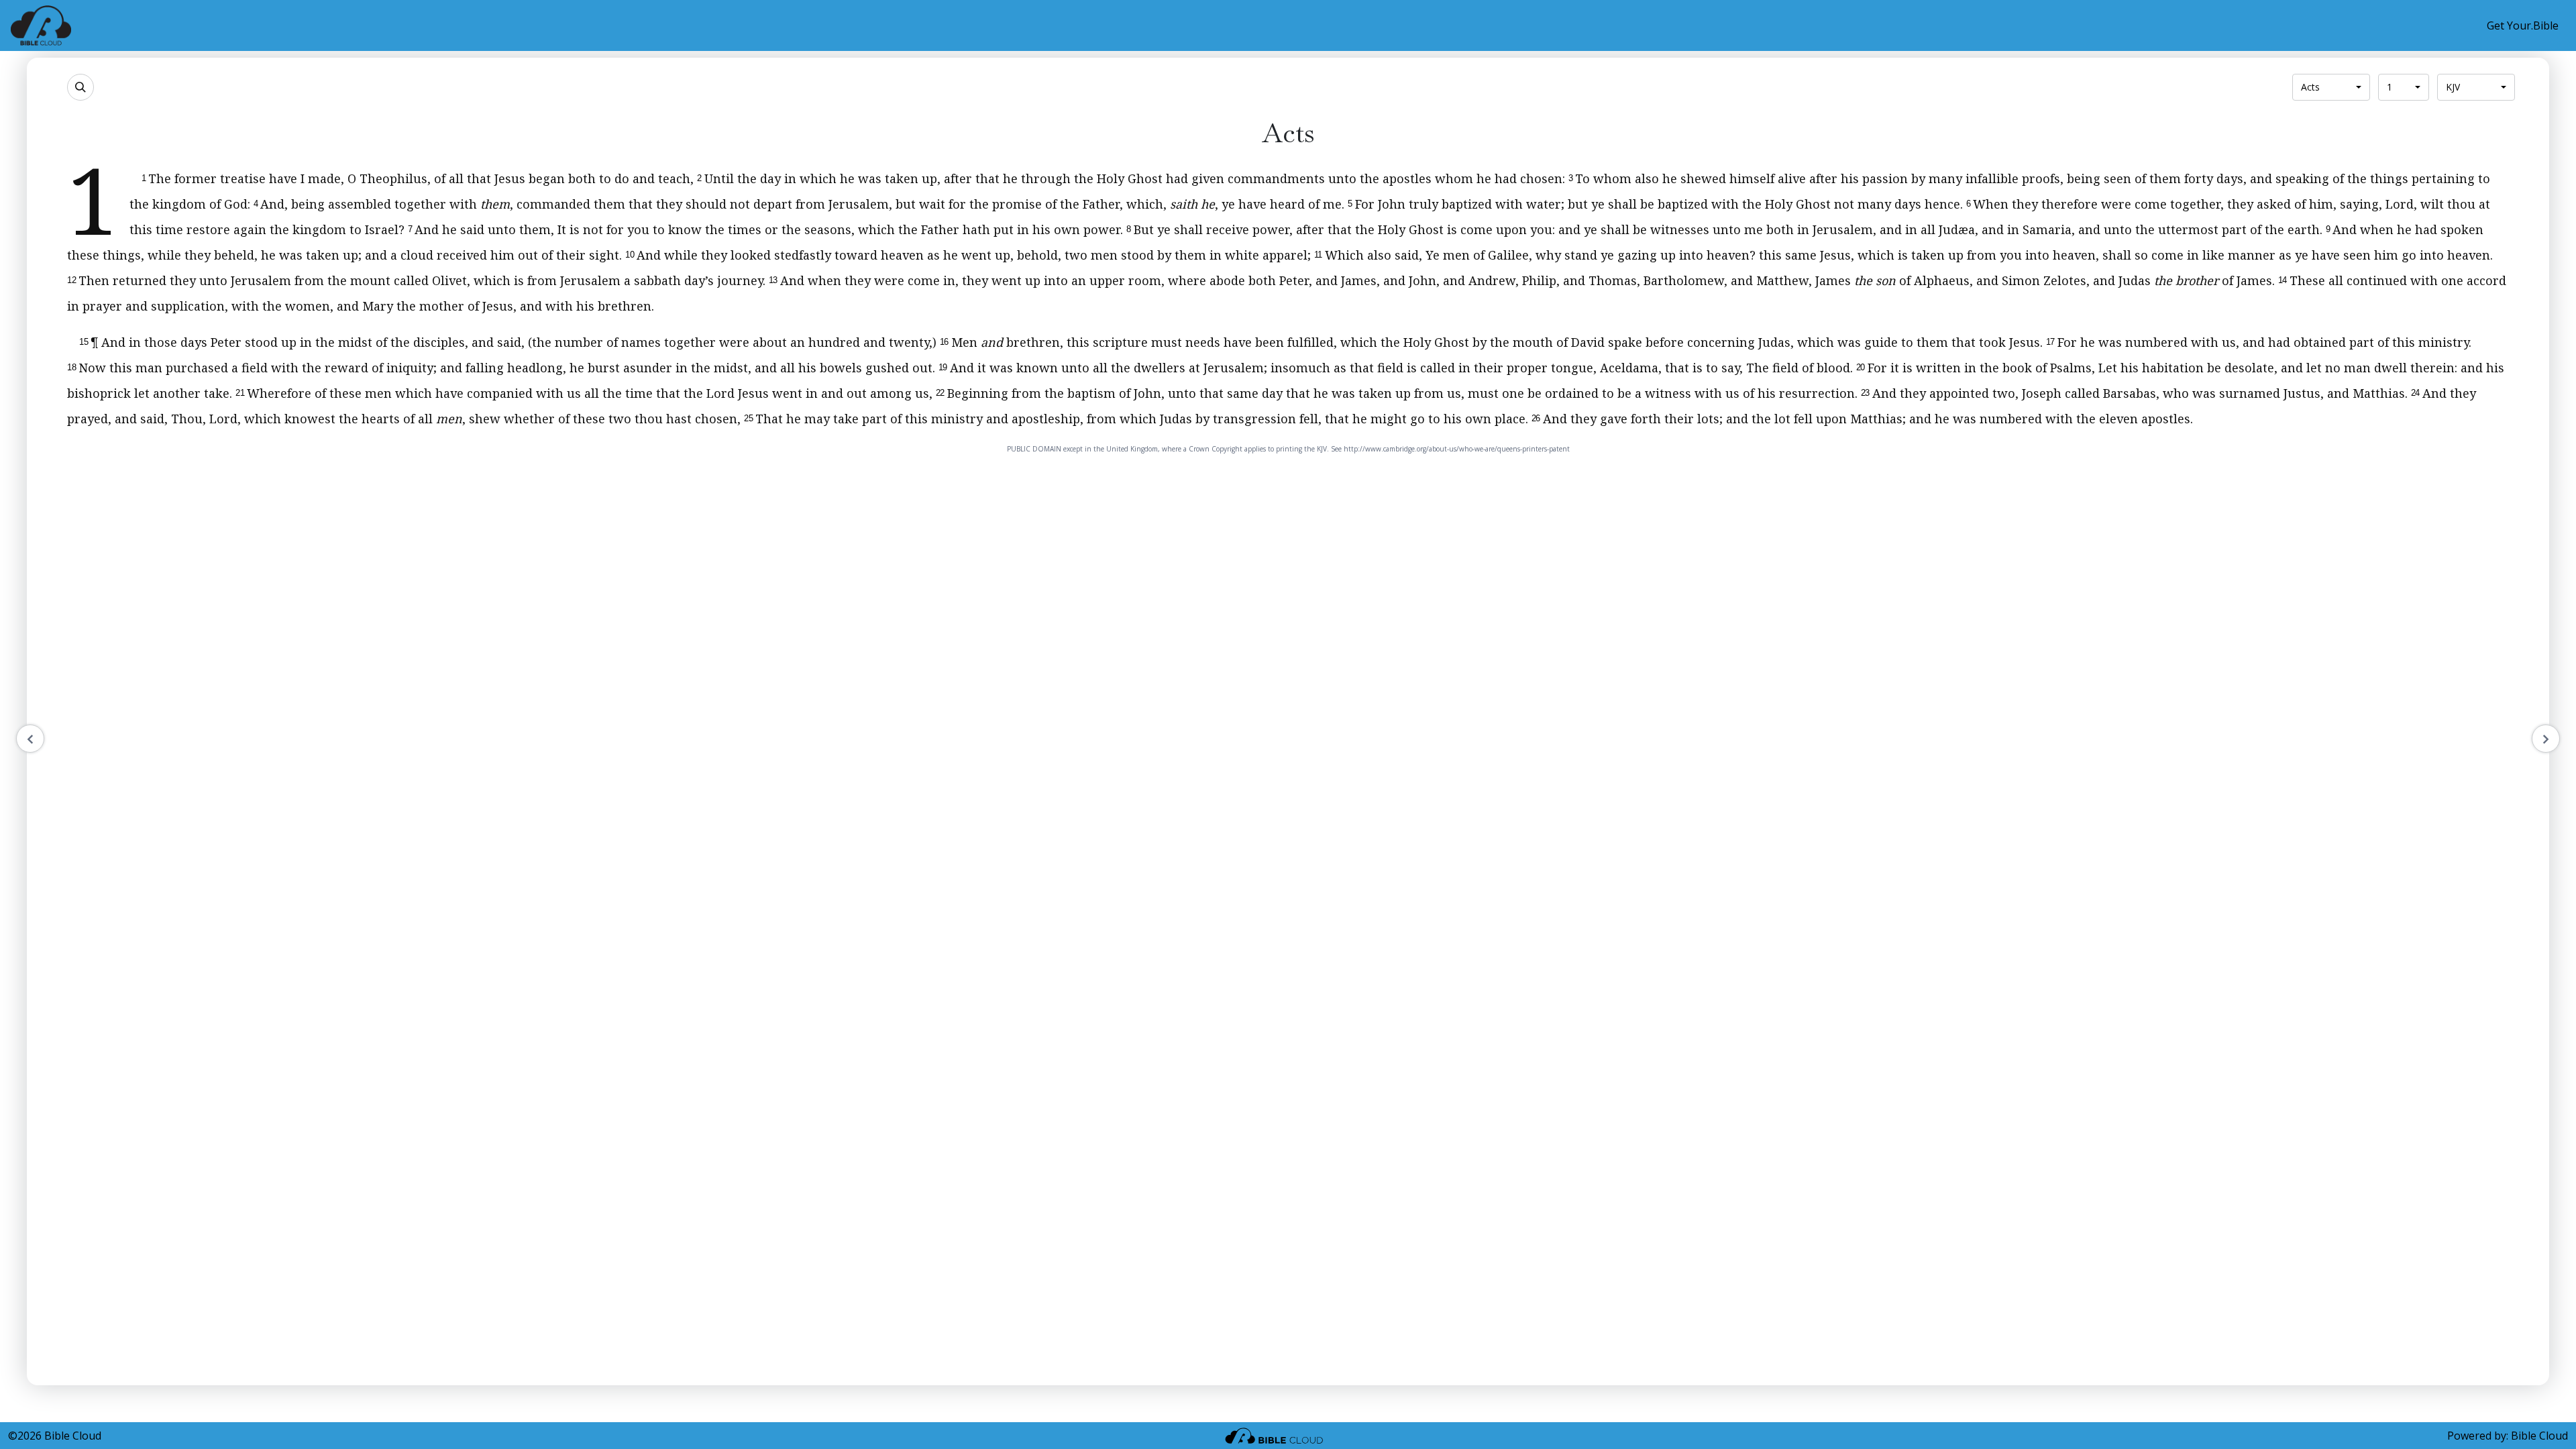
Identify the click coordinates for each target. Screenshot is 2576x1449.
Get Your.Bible (2523, 25)
